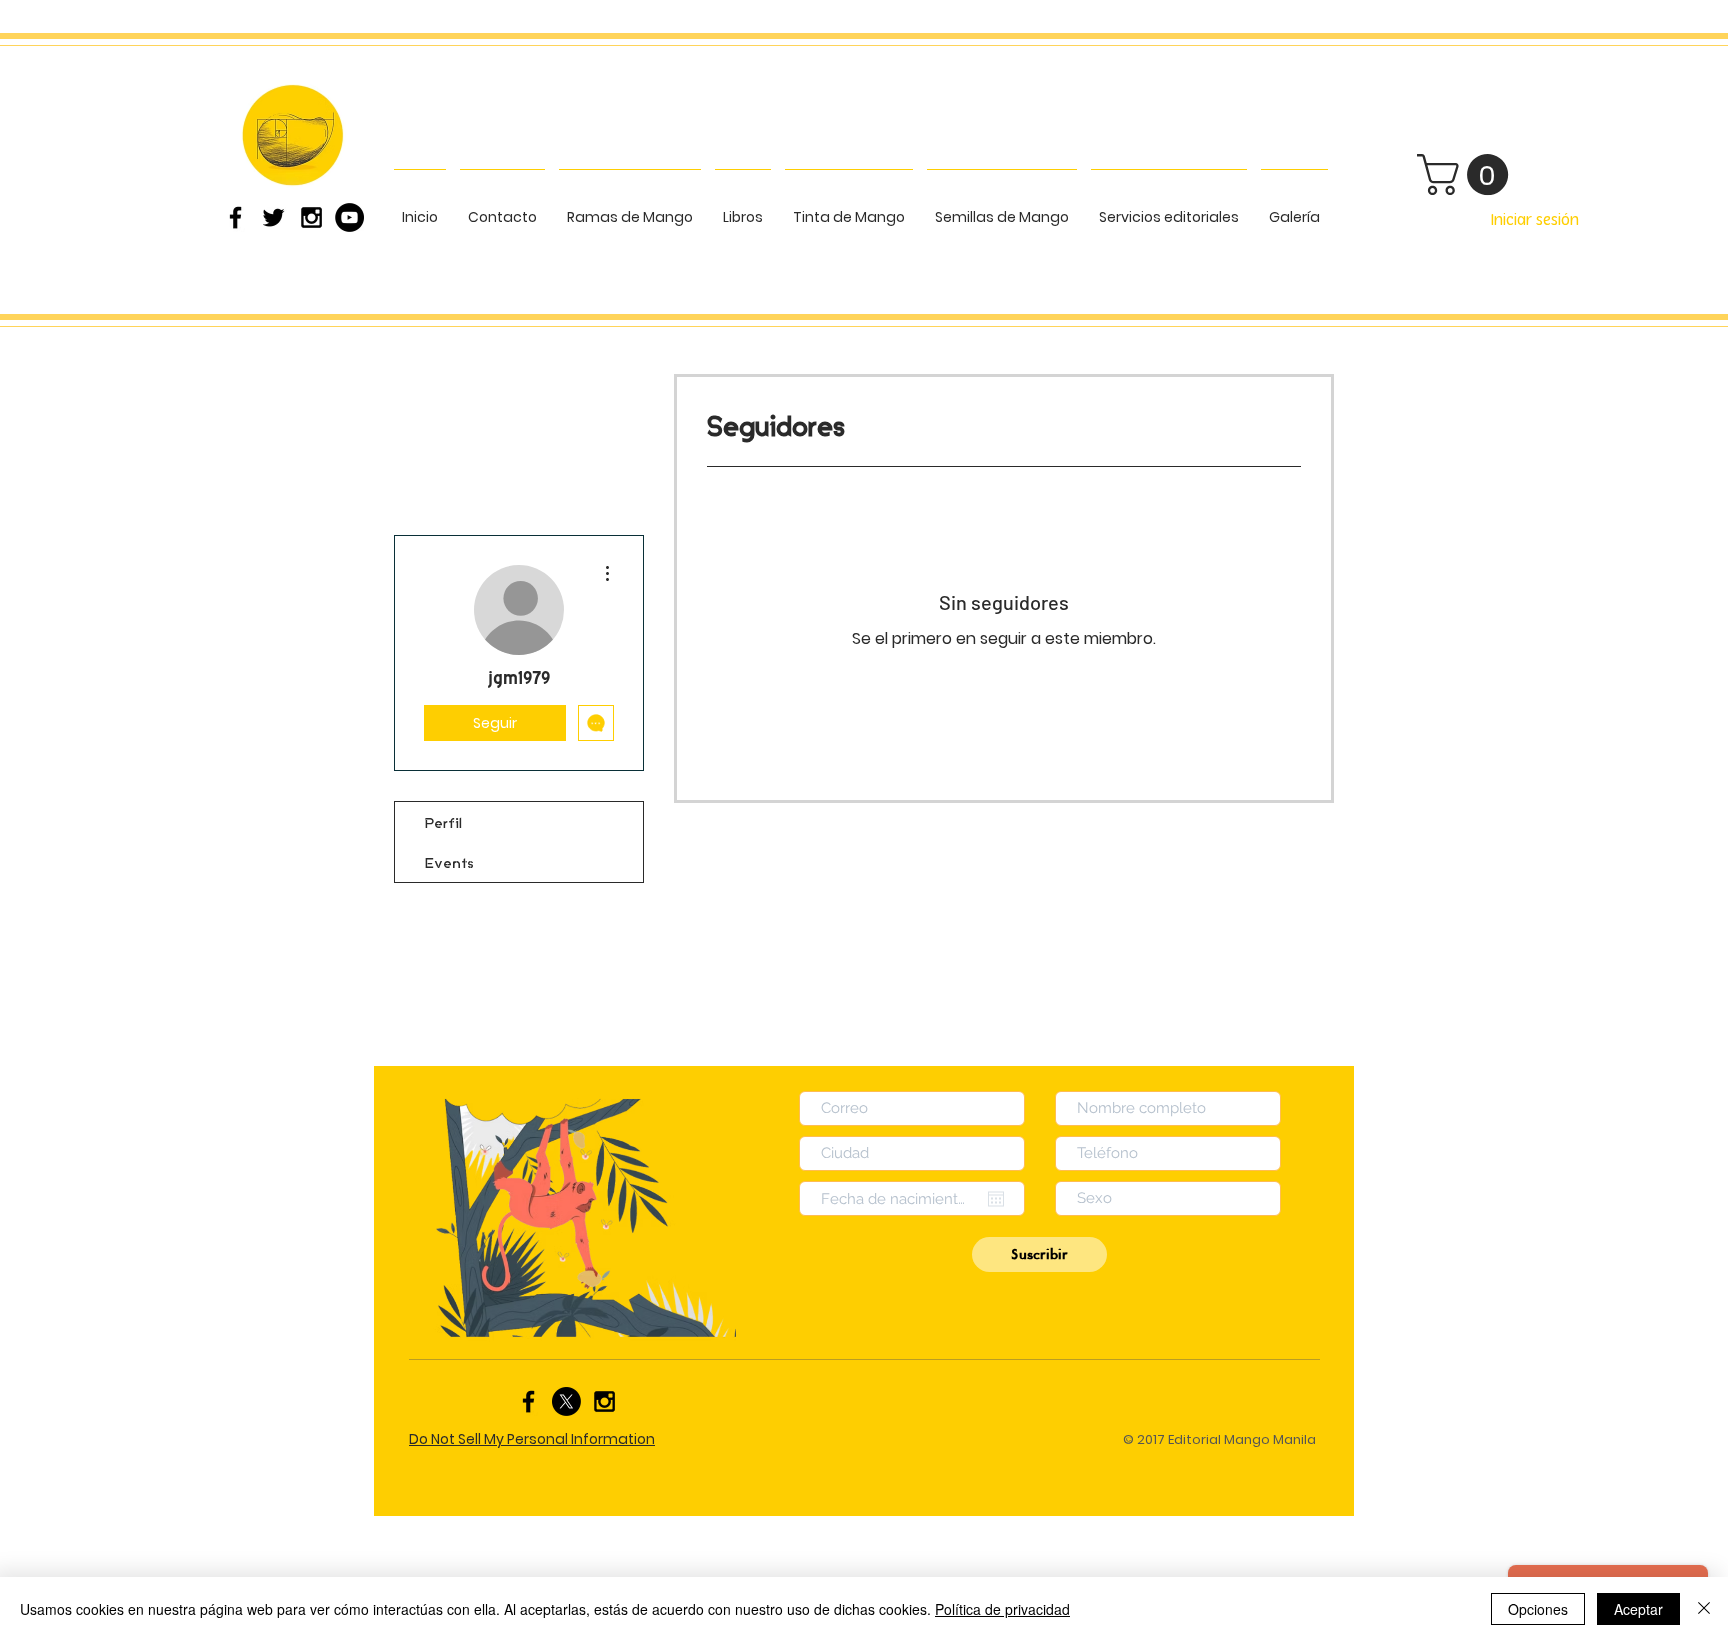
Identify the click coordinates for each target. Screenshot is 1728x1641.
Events (449, 862)
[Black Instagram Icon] (311, 217)
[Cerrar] (1704, 1609)
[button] (1467, 174)
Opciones (1538, 1609)
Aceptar (1638, 1609)
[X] (566, 1401)
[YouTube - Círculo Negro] (349, 217)
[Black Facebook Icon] (235, 217)
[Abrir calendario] (996, 1199)
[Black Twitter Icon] (273, 217)
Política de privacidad (1002, 1609)
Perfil (443, 822)
